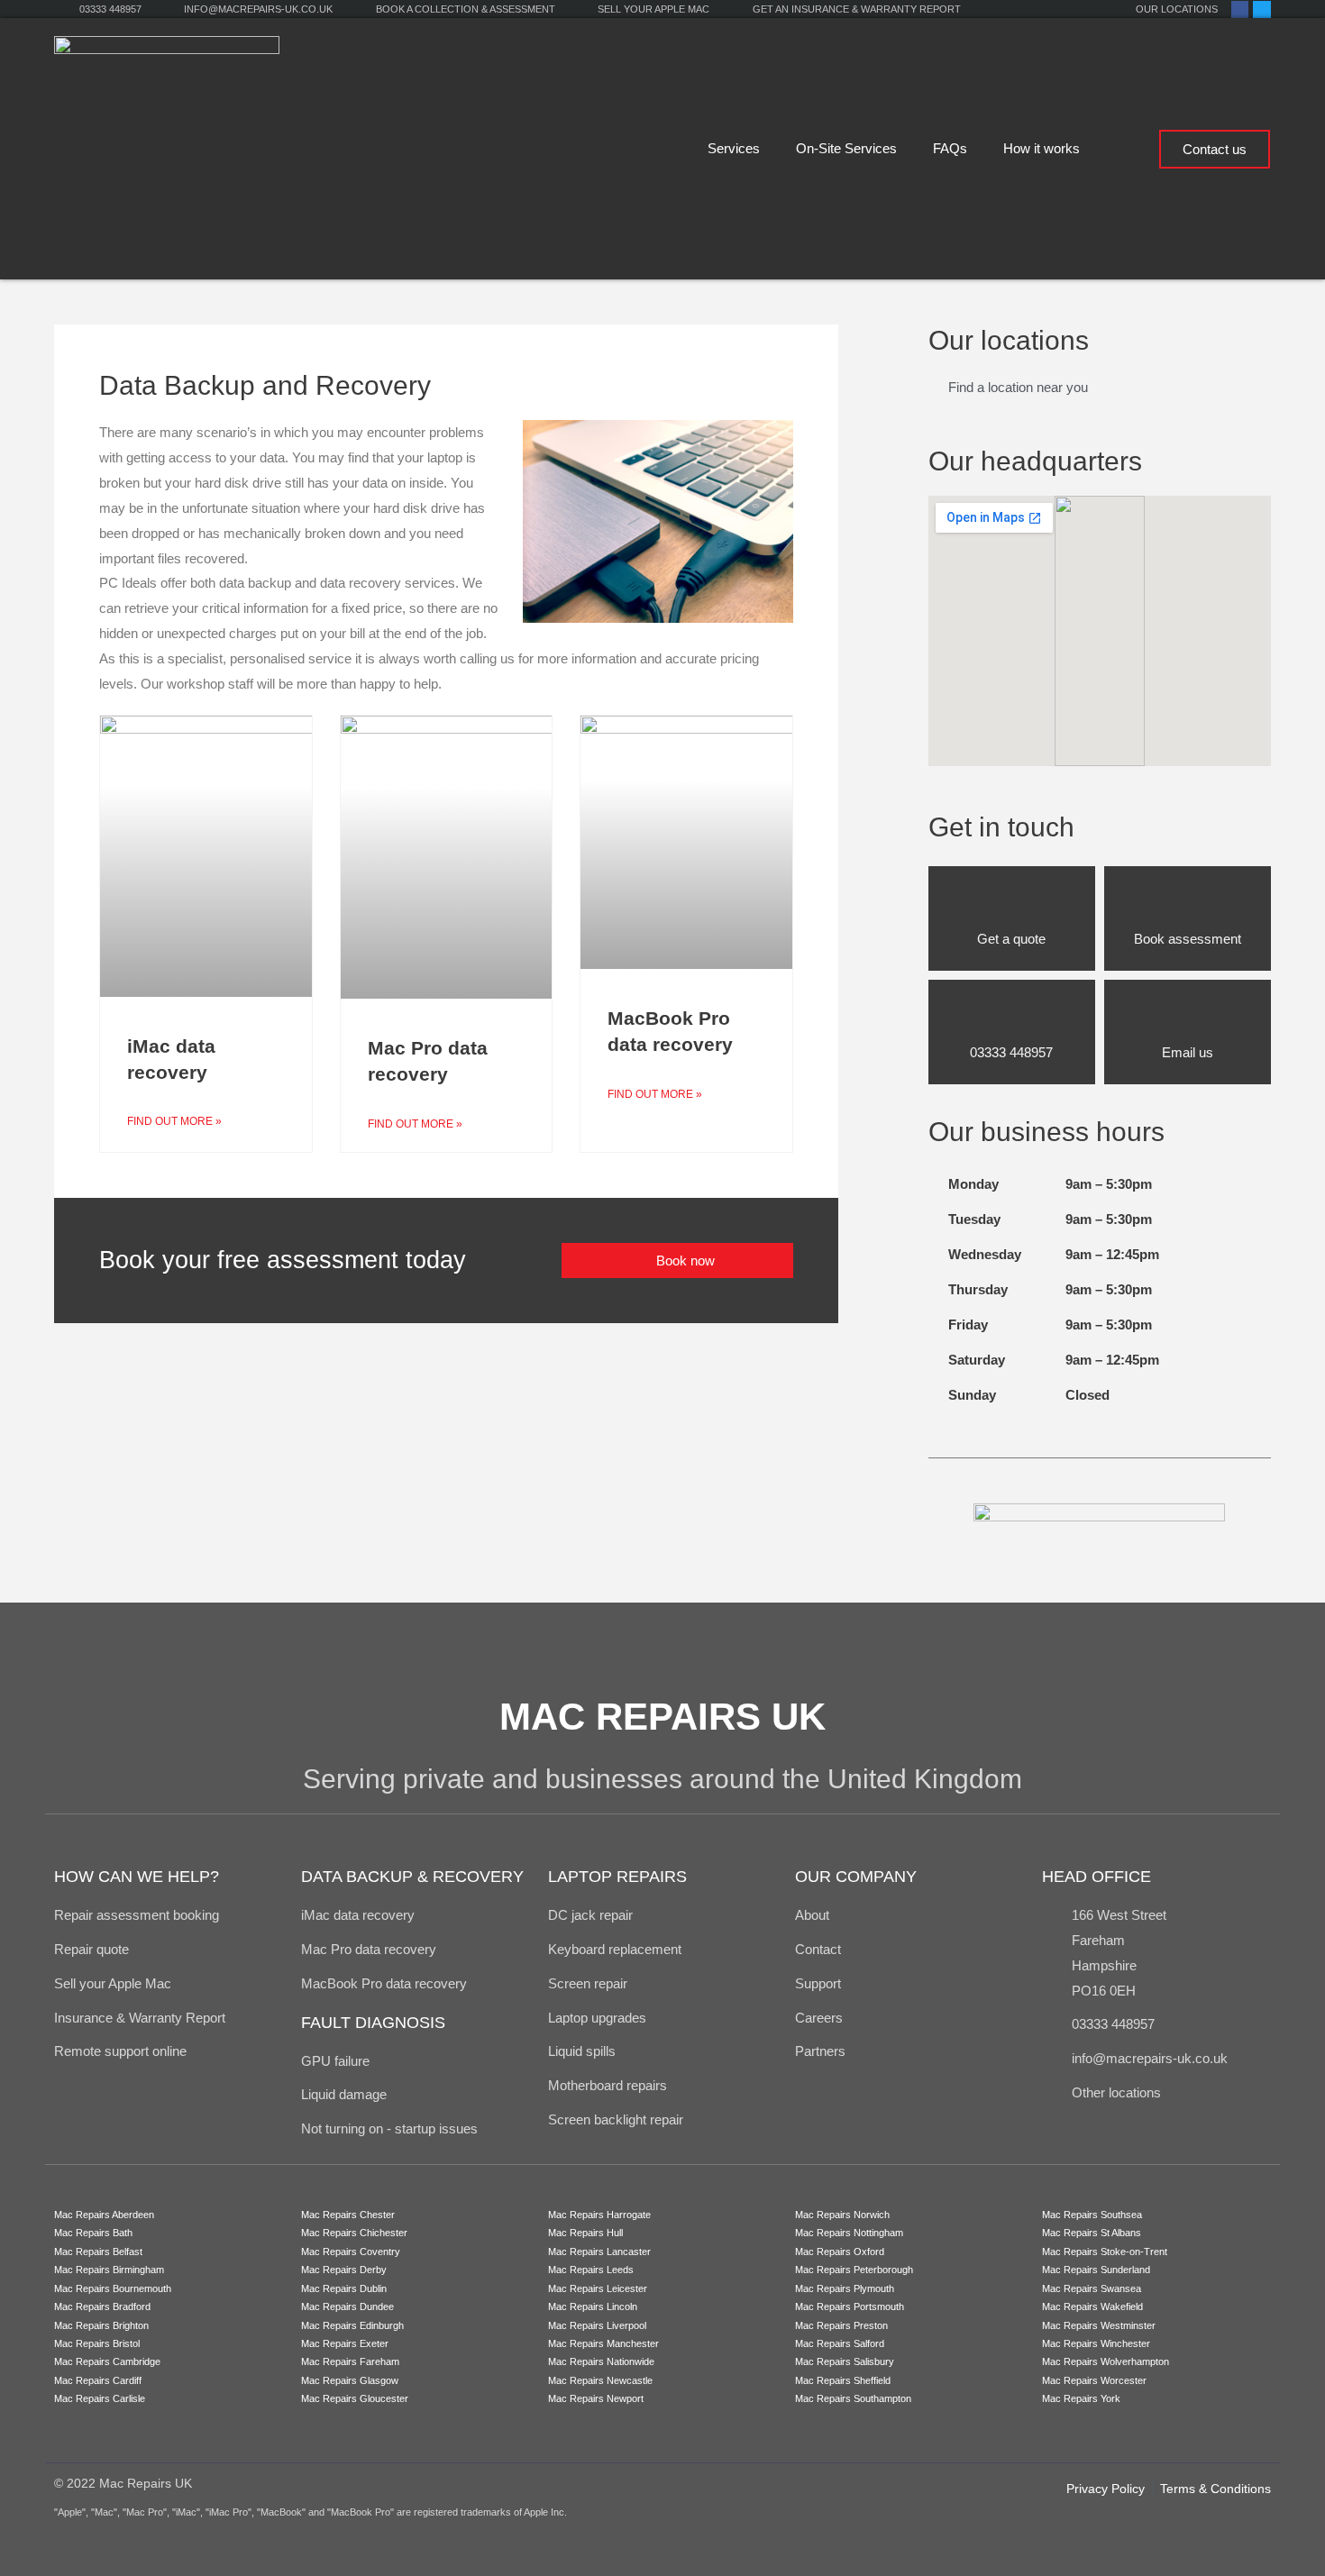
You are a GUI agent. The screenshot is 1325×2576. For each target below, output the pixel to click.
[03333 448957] (1011, 1016)
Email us (1188, 1052)
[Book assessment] (1187, 902)
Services (734, 148)
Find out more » (174, 1121)
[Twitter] (1261, 9)
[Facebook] (1240, 9)
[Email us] (1187, 1016)
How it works (1042, 148)
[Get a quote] (1011, 902)
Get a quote (1011, 939)
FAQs (950, 148)
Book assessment (1188, 939)
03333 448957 (1011, 1052)
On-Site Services (846, 148)
